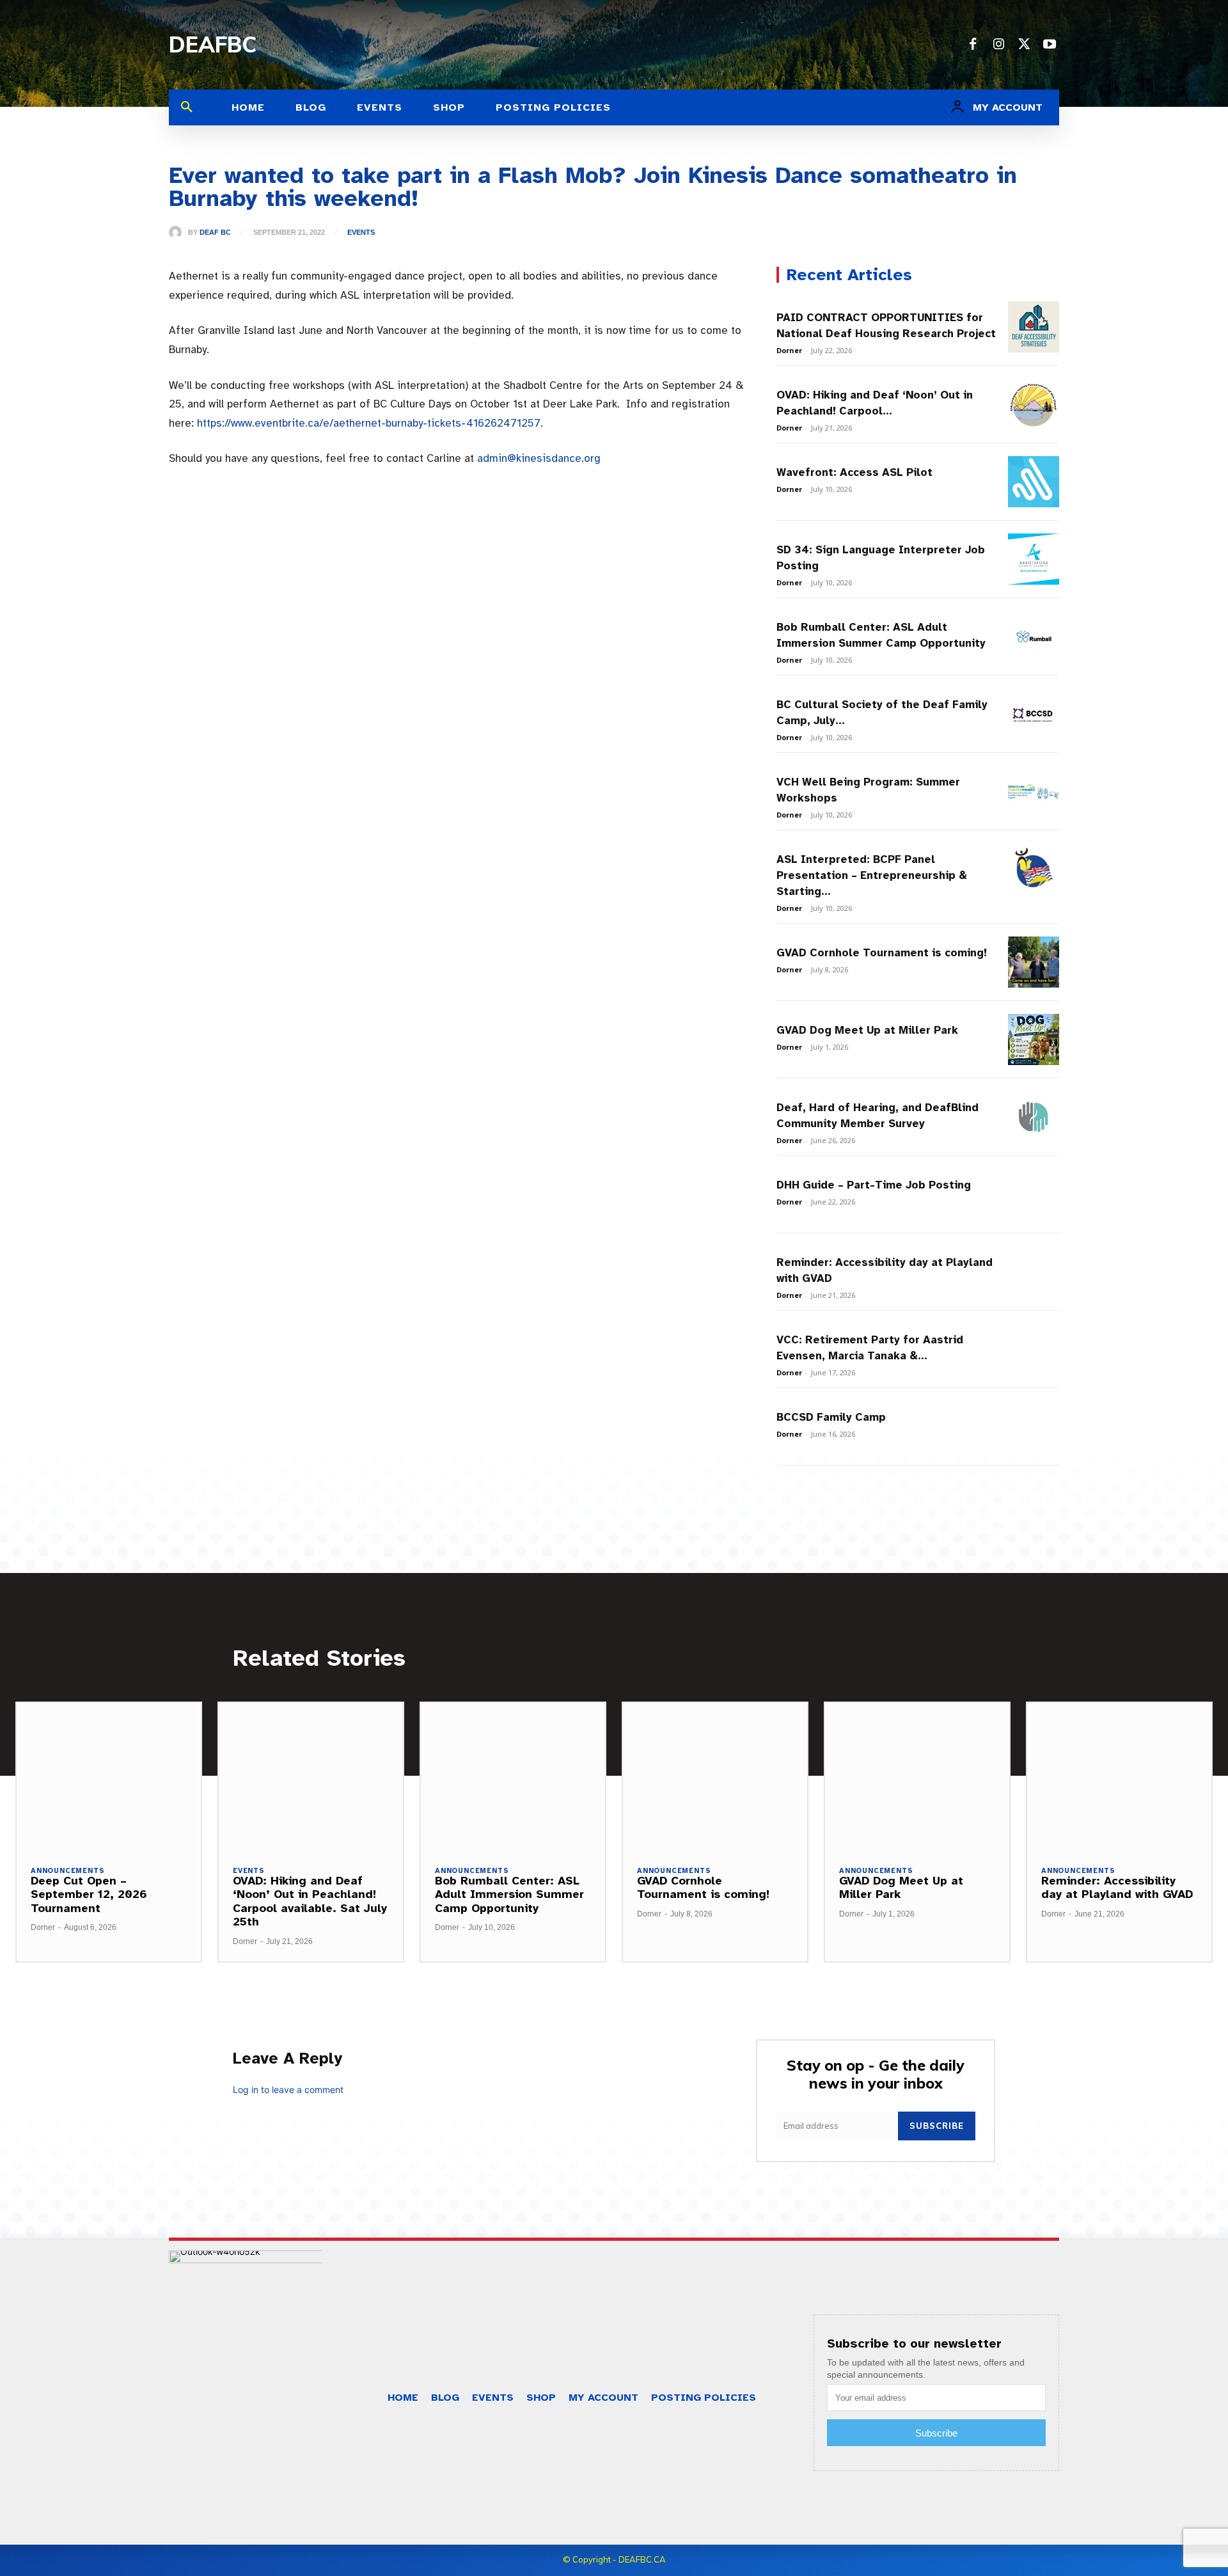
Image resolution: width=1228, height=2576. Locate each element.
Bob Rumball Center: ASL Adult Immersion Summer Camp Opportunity (509, 1894)
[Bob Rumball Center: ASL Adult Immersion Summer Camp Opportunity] (1034, 636)
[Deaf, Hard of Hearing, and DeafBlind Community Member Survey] (1034, 1117)
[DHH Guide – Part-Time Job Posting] (1034, 1194)
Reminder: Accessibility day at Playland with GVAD (1117, 1888)
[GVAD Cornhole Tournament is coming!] (1034, 962)
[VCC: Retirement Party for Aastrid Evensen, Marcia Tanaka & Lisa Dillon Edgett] (1034, 1349)
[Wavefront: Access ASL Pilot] (1034, 482)
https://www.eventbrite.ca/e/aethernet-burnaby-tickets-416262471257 (369, 423)
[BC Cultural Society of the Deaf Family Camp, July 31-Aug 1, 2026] (1034, 714)
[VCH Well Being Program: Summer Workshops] (1034, 791)
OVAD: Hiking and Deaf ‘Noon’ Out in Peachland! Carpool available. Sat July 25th (310, 1901)
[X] (1024, 45)
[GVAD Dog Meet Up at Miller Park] (1034, 1039)
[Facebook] (973, 45)
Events (361, 233)
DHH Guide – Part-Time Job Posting (874, 1185)
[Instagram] (998, 45)
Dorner (789, 350)
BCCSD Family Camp (831, 1417)
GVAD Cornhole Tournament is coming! (882, 953)
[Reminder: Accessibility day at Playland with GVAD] (1034, 1272)
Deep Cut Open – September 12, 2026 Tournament (89, 1894)
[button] (187, 107)
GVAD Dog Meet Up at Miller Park (867, 1030)
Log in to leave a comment (288, 2090)
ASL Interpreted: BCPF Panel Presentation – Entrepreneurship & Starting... (872, 875)
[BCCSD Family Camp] (1034, 1426)
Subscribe (937, 2126)
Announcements (67, 1871)
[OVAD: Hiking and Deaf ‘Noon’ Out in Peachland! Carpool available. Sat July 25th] (1034, 404)
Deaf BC (215, 233)
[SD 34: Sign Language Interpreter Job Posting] (1034, 559)
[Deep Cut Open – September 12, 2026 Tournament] (109, 1776)
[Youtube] (1050, 45)
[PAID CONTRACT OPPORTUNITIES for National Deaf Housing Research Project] (1034, 327)
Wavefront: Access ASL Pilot (854, 472)
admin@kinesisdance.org (539, 458)
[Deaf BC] (178, 232)
